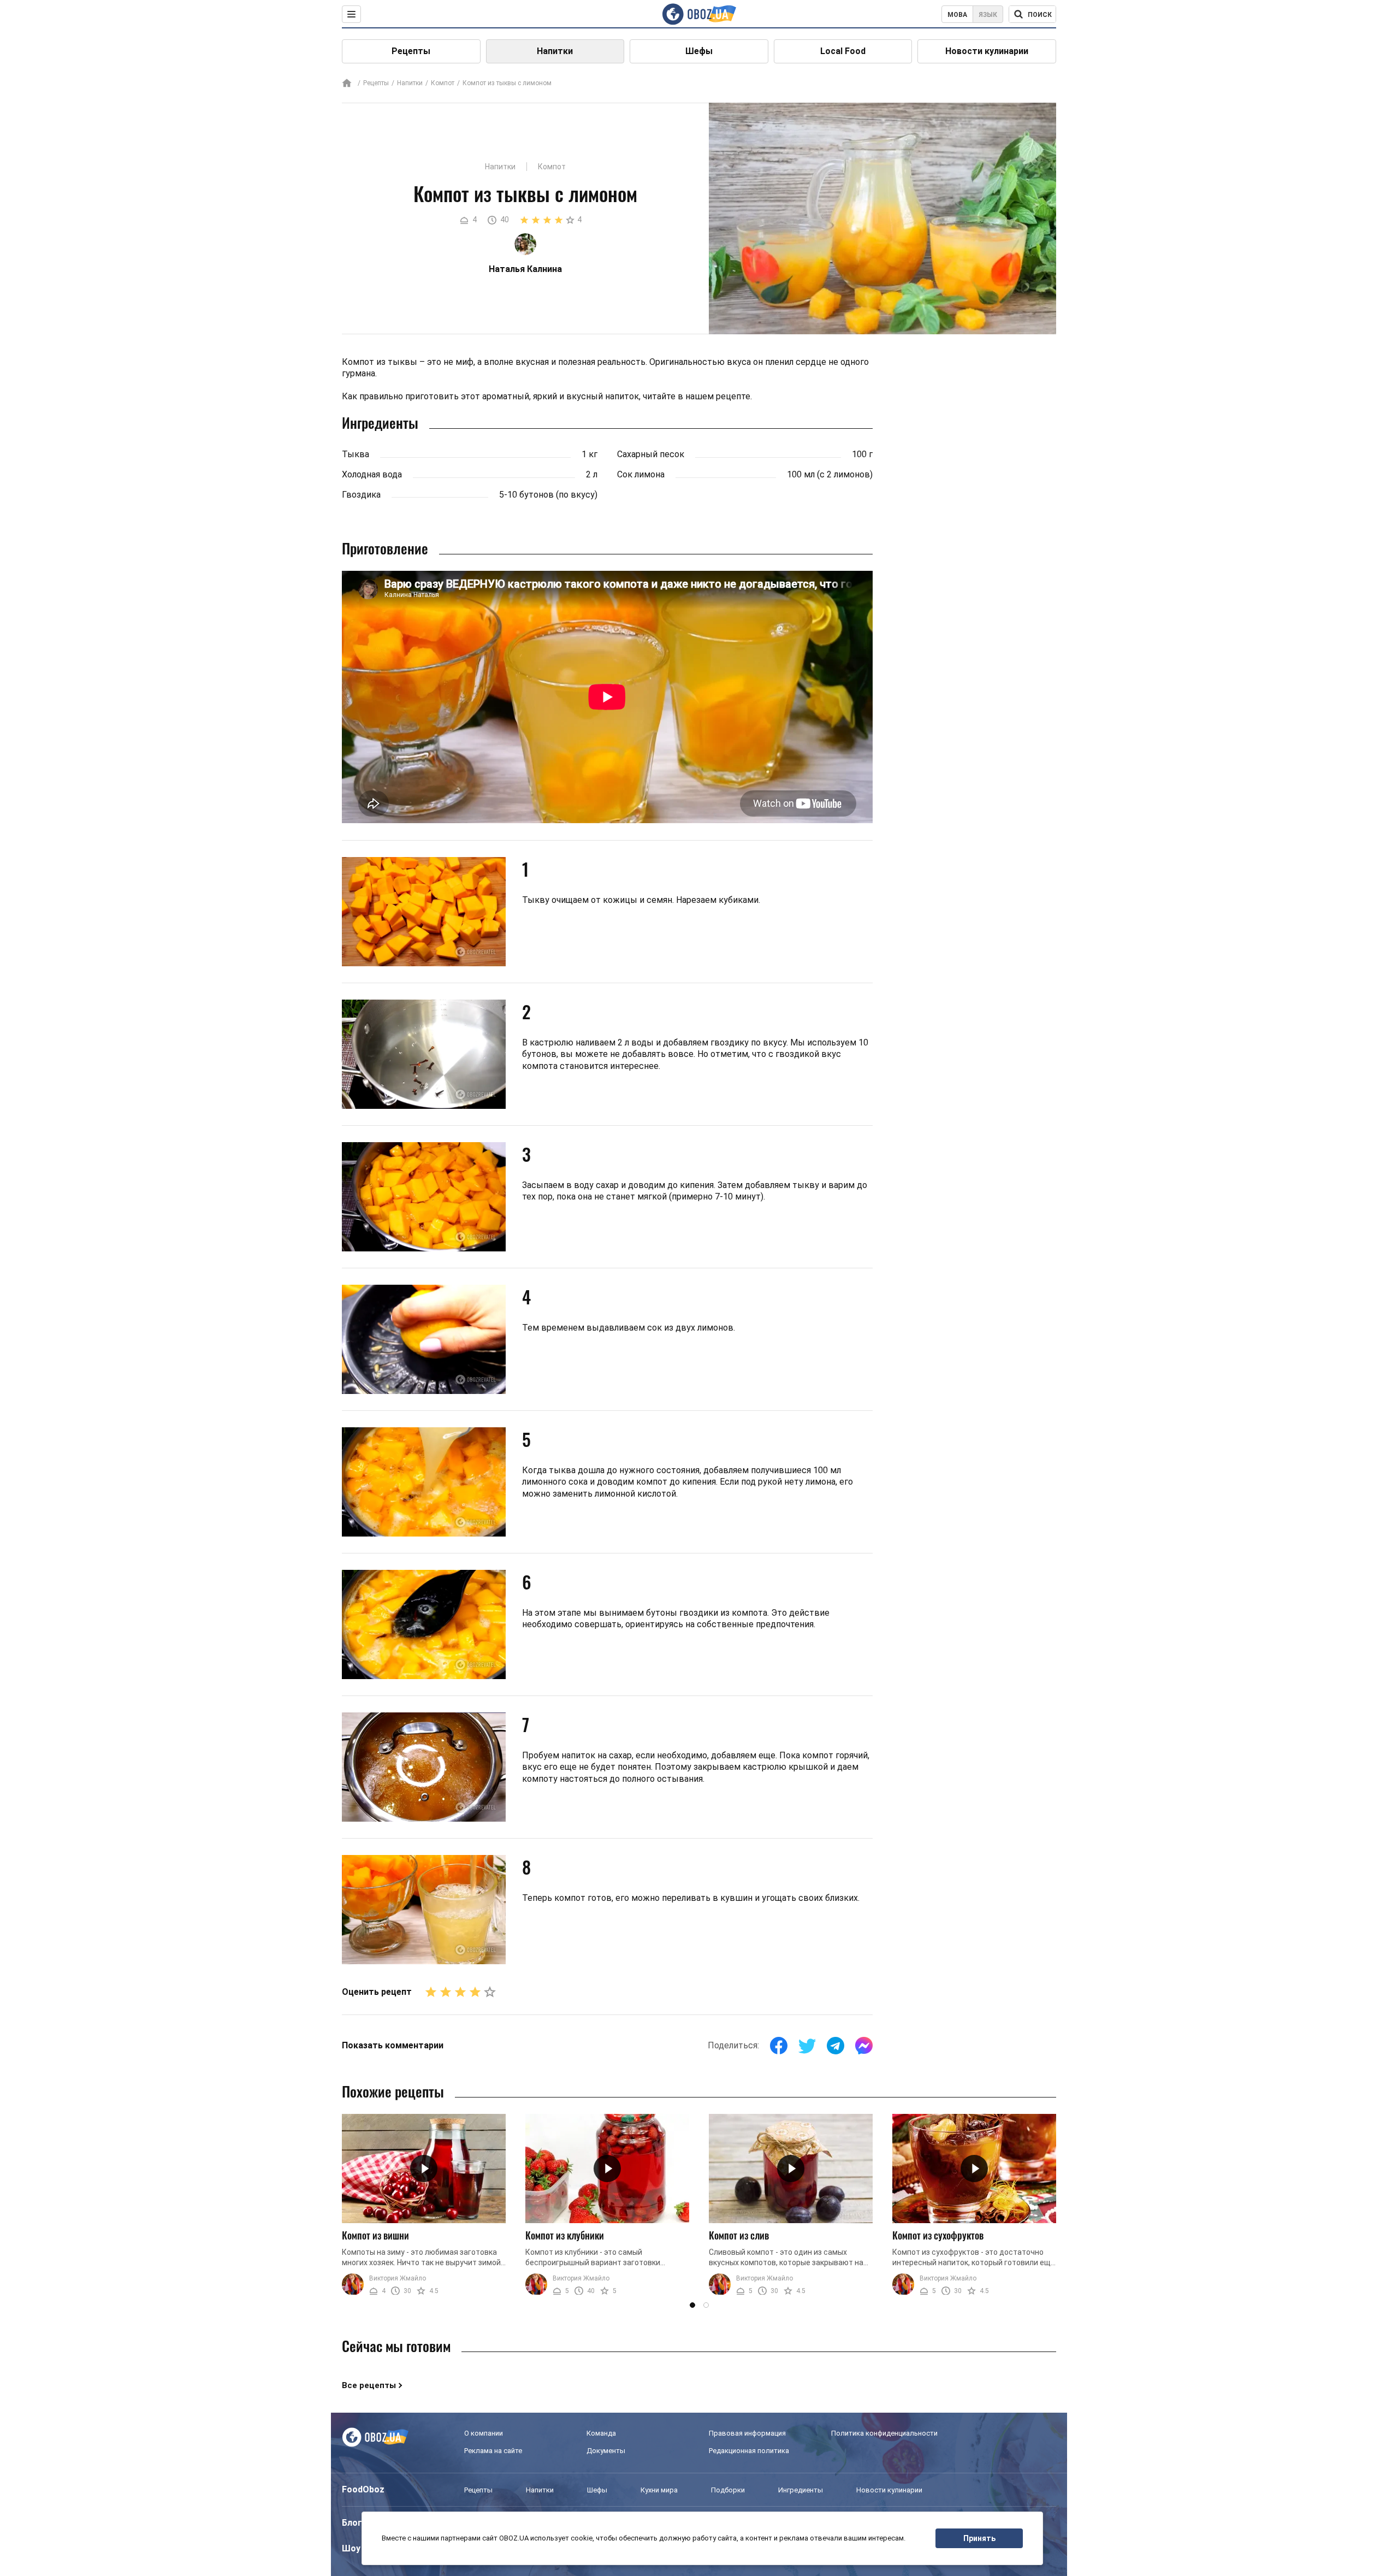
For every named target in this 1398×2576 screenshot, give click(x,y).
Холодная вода (372, 474)
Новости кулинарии (987, 51)
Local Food (843, 51)
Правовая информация (747, 2433)
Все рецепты (369, 2385)
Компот (443, 83)
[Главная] (347, 84)
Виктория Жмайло (398, 2278)
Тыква (356, 454)
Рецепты (411, 51)
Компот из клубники (565, 2235)
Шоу (351, 2548)
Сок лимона (641, 474)
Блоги (354, 2523)
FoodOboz (363, 2489)
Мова (957, 15)
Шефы (699, 51)
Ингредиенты (801, 2490)
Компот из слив (739, 2235)
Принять (979, 2538)
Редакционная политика (749, 2451)
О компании (484, 2433)
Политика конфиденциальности (884, 2433)
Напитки (555, 51)
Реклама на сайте (493, 2451)
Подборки (728, 2490)
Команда (601, 2433)
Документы (606, 2451)
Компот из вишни (375, 2235)
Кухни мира (659, 2490)
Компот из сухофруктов (938, 2235)
